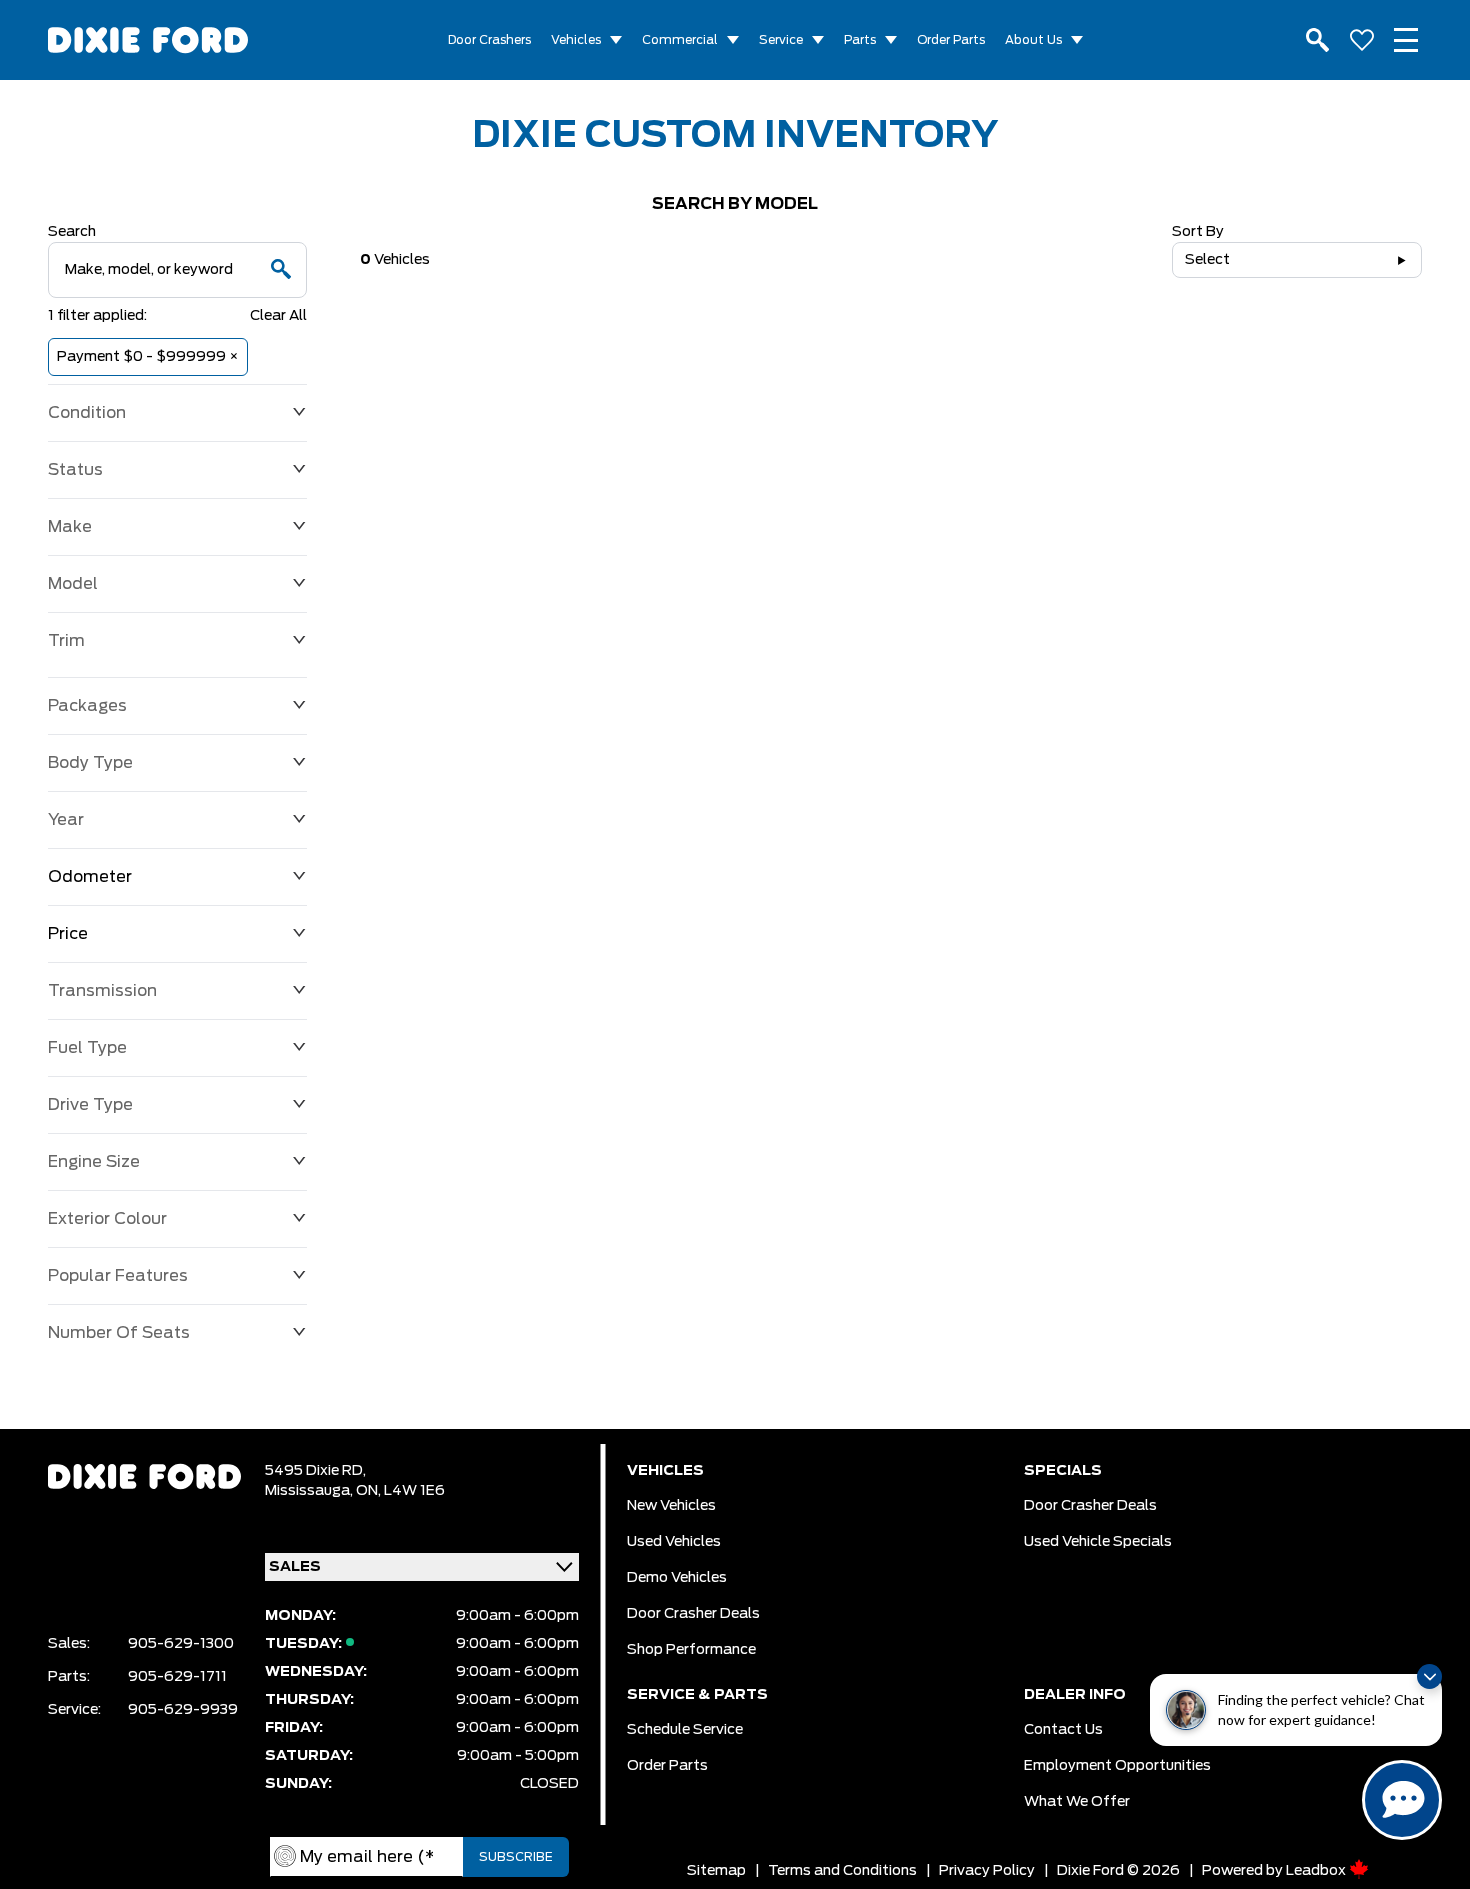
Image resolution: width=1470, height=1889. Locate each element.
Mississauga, (310, 1491)
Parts (860, 40)
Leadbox (1317, 1871)
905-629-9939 (183, 1710)
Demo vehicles (677, 1578)
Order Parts (951, 40)
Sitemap (716, 1871)
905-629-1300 (181, 1644)
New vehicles (671, 1506)
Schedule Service (685, 1730)
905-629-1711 (177, 1677)
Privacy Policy (987, 1871)
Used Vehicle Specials (1098, 1542)
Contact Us (1063, 1730)
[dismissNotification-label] (1429, 1676)
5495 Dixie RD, (315, 1471)
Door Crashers (489, 40)
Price (68, 934)
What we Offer (1077, 1802)
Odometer (90, 877)
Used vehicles (674, 1542)
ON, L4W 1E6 (400, 1491)
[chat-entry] (1402, 1800)
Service (781, 40)
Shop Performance (691, 1650)
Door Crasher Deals (693, 1614)
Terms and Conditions (842, 1871)
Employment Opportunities (1117, 1766)
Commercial (680, 40)
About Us (1033, 40)
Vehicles (576, 40)
